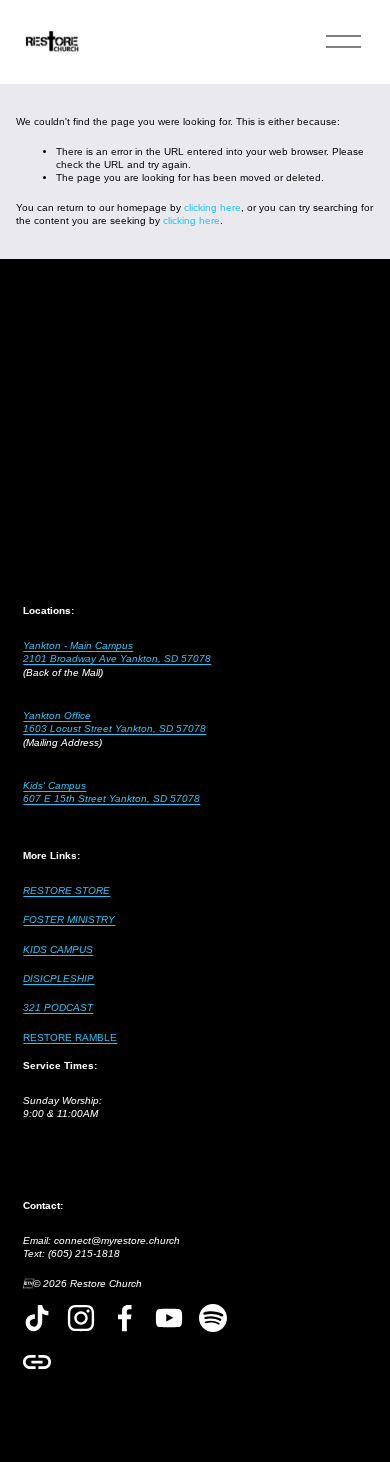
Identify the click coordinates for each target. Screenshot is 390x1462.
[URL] (37, 1362)
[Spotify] (213, 1318)
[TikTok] (37, 1318)
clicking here (212, 207)
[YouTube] (169, 1318)
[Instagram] (81, 1318)
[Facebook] (125, 1318)
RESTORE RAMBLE (70, 1037)
